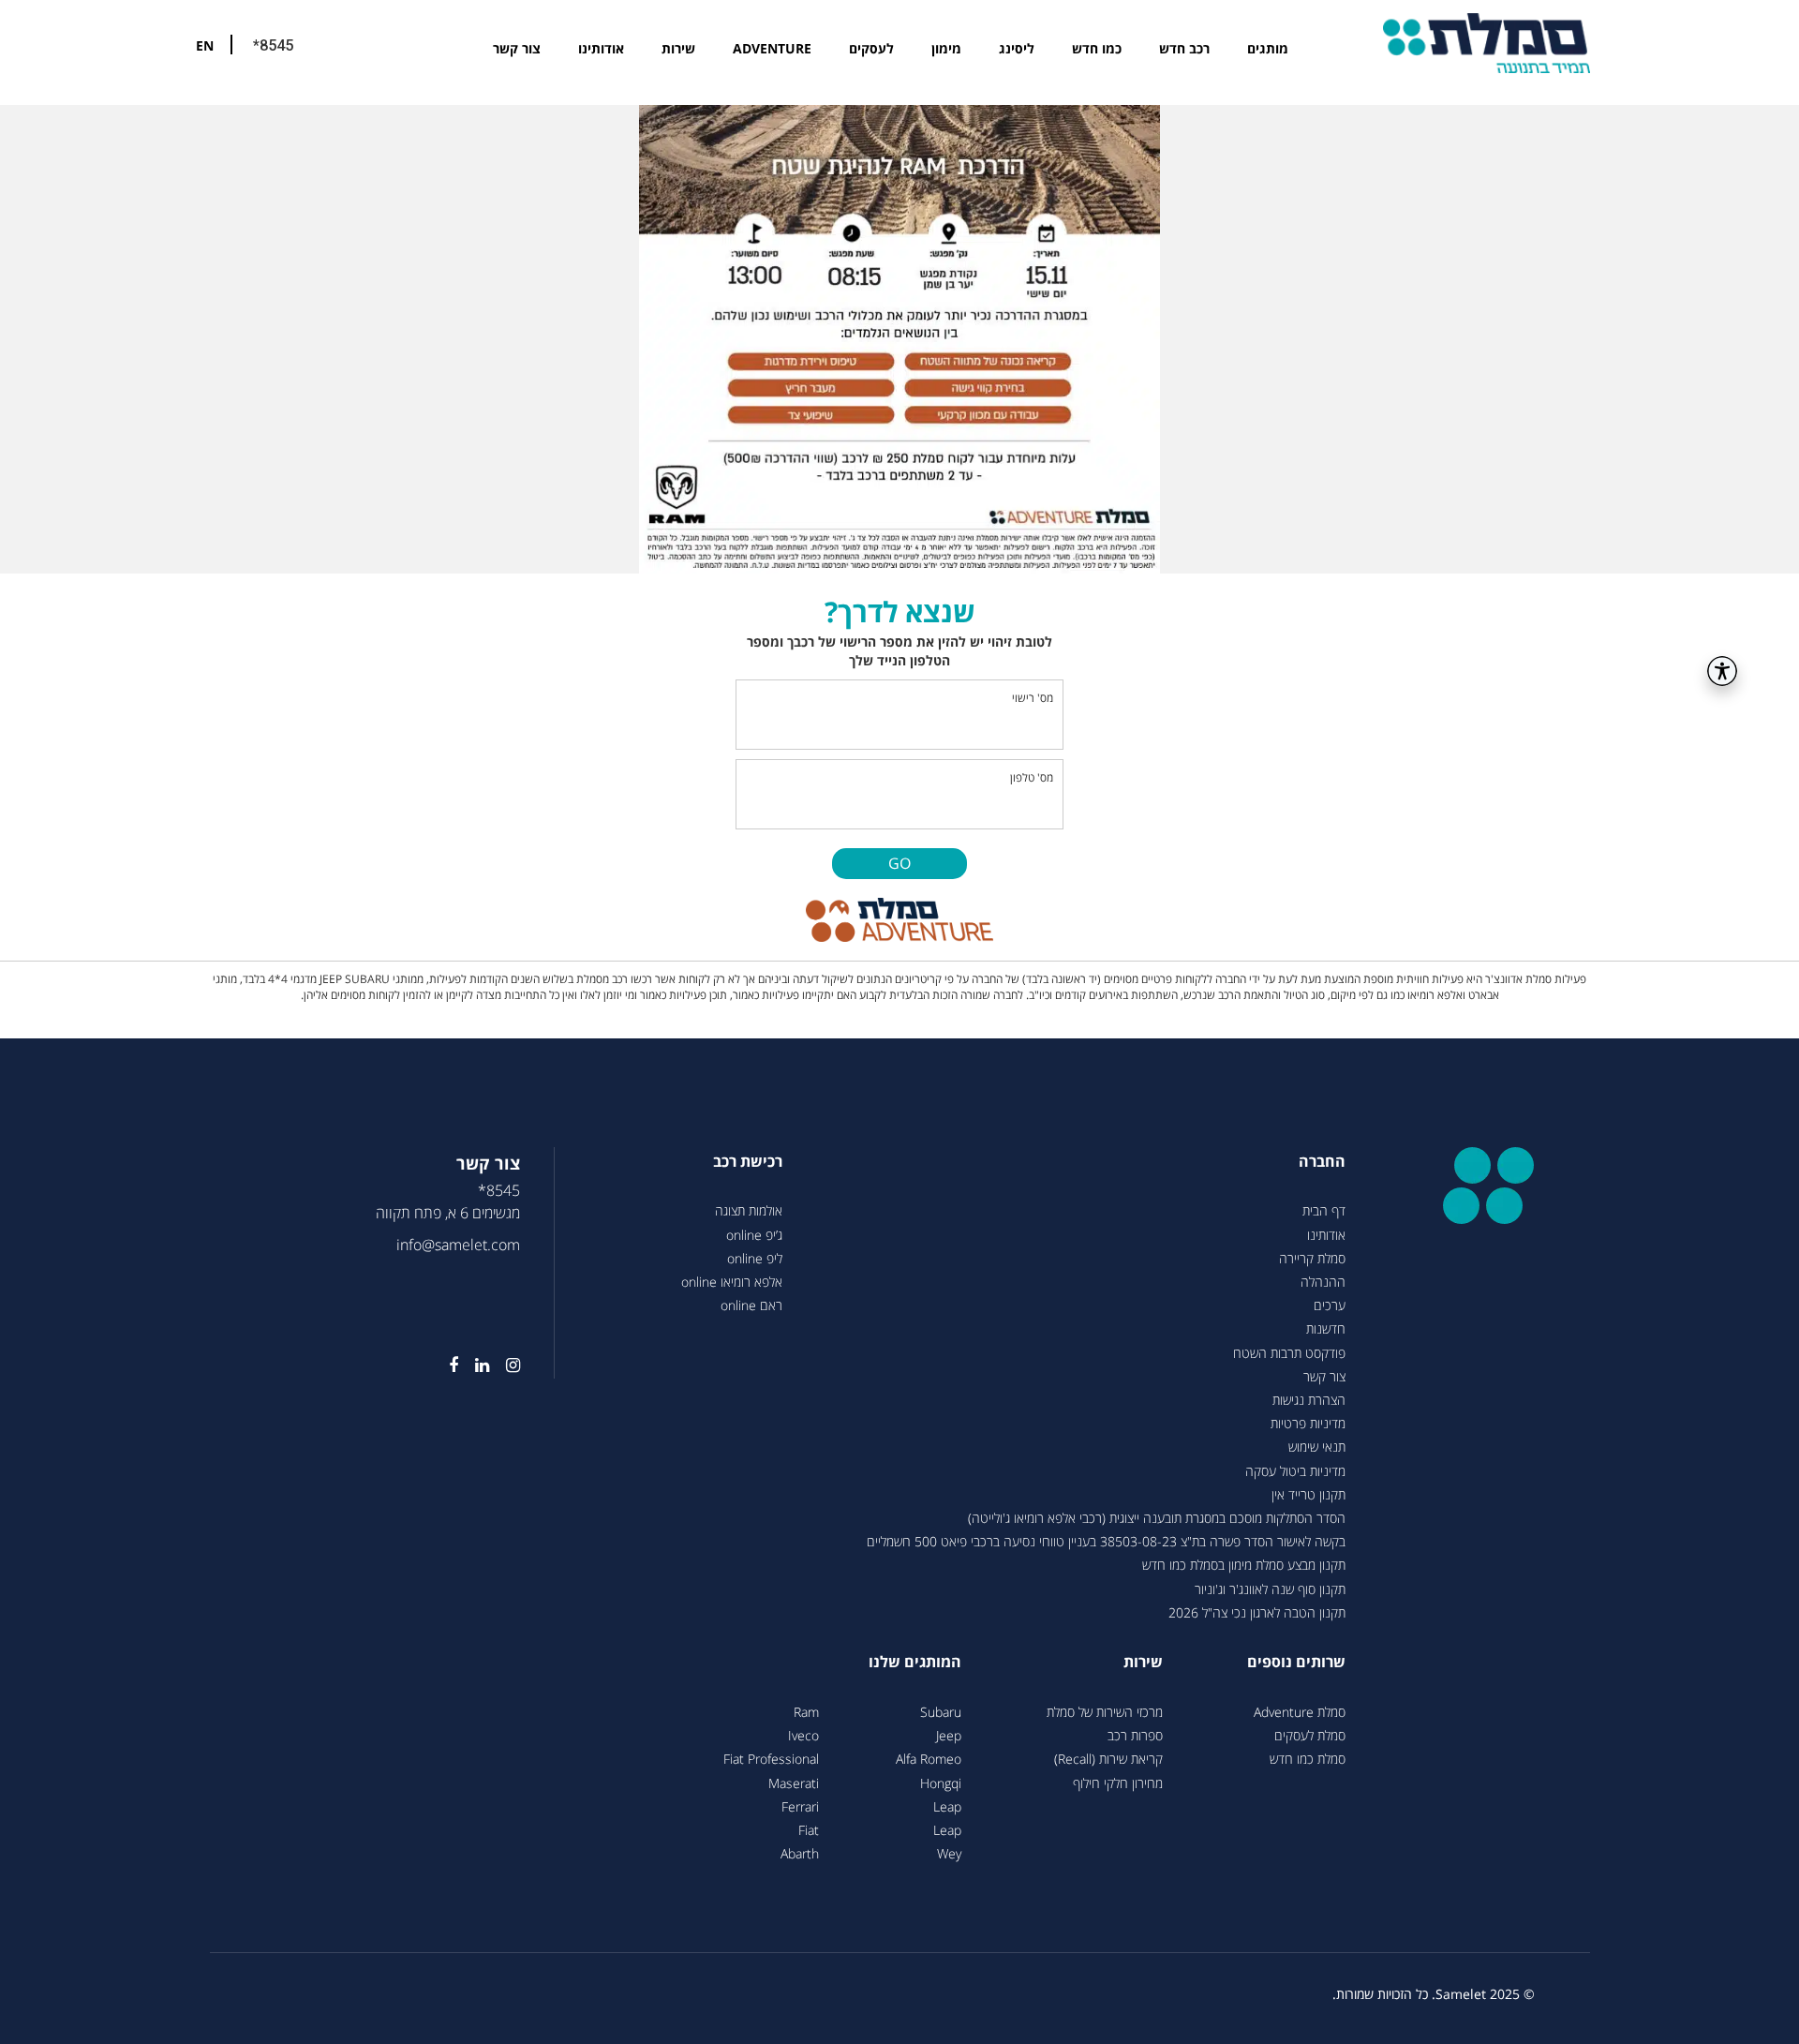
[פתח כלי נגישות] (1722, 671)
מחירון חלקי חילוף (1118, 1783)
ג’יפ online (754, 1235)
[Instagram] (505, 1365)
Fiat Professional (771, 1759)
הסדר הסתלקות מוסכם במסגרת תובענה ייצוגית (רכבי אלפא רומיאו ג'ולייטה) (1157, 1518)
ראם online (751, 1305)
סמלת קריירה (1312, 1258)
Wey (949, 1853)
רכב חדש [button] (1184, 48)
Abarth (800, 1853)
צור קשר (517, 48)
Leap (947, 1806)
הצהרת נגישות (1309, 1400)
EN (205, 45)
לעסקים (871, 48)
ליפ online (755, 1258)
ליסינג (1017, 48)
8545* (499, 1190)
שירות (678, 48)
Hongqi (941, 1783)
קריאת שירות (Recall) (1108, 1759)
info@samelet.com (458, 1245)
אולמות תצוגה (749, 1210)
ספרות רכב (1135, 1735)
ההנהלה (1323, 1282)
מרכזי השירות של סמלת (1105, 1712)
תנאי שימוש (1317, 1447)
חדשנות (1326, 1328)
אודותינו (601, 48)
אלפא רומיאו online (732, 1282)
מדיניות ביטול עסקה (1295, 1471)
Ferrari (800, 1806)
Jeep (949, 1735)
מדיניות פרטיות (1308, 1423)
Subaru (941, 1712)
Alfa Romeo (929, 1759)
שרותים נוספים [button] (1296, 1662)
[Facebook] (445, 1365)
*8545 (273, 45)
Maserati (794, 1783)
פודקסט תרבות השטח (1289, 1353)
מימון (946, 48)
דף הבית (1324, 1210)
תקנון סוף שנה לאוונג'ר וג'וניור (1270, 1589)
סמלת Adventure (1300, 1712)
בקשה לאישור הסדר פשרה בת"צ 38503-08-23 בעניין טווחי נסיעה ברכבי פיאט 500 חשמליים (1106, 1541)
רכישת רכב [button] (748, 1161)
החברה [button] (1322, 1161)
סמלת (1487, 43)
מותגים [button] (1268, 48)
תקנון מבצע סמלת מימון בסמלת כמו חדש (1244, 1565)
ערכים (1330, 1305)
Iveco (803, 1735)
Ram (806, 1712)
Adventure (772, 48)
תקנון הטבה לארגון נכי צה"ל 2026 (1257, 1612)
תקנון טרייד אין (1308, 1494)
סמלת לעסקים (1310, 1735)
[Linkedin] (474, 1365)
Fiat (809, 1830)
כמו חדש (1097, 48)
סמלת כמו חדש (1308, 1759)
